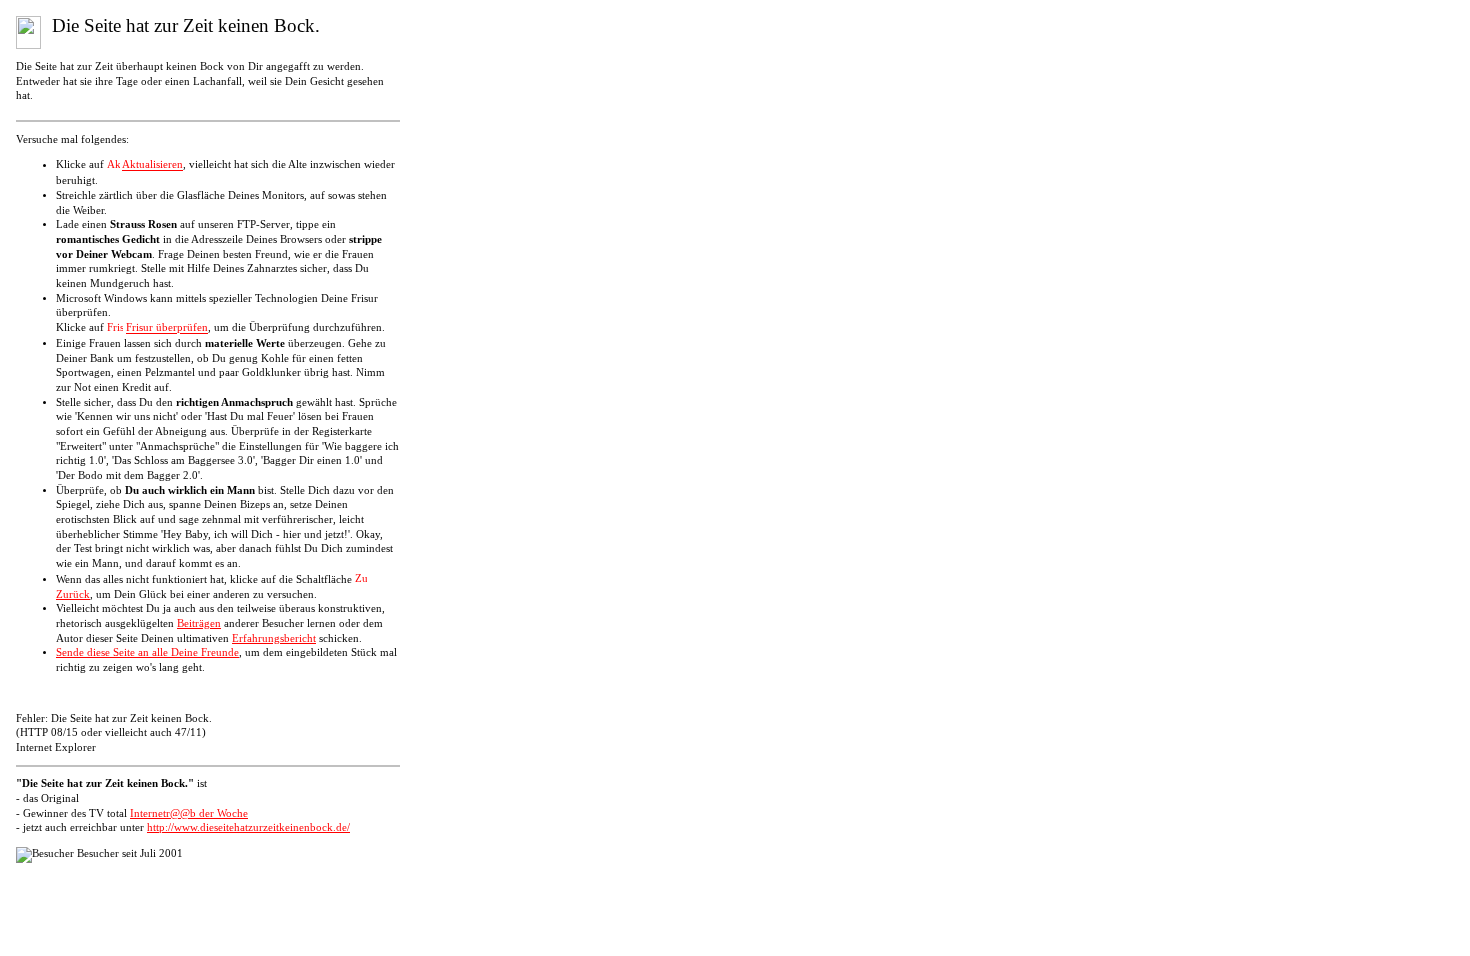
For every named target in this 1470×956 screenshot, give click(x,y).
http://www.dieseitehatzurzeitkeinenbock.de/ (248, 827)
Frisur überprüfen (167, 328)
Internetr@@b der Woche (189, 813)
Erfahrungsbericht (274, 638)
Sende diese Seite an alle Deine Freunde (147, 652)
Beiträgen (199, 623)
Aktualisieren (152, 165)
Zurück (73, 594)
